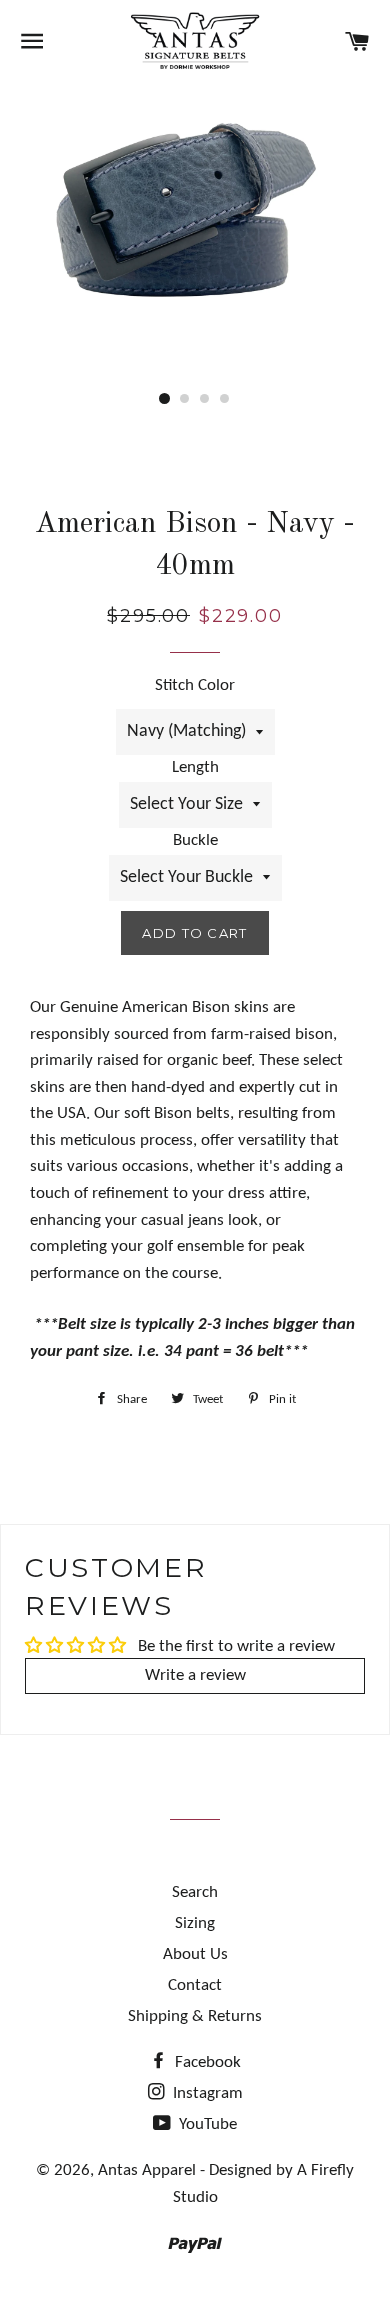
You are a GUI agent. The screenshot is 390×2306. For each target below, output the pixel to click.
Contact (195, 1985)
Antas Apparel (147, 2170)
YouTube (206, 2124)
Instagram (206, 2093)
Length (195, 767)
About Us (195, 1954)
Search (195, 1892)
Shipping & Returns (195, 2016)
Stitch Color (195, 685)
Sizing (195, 1923)
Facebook (206, 2062)
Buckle (195, 840)
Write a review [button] (195, 1675)
